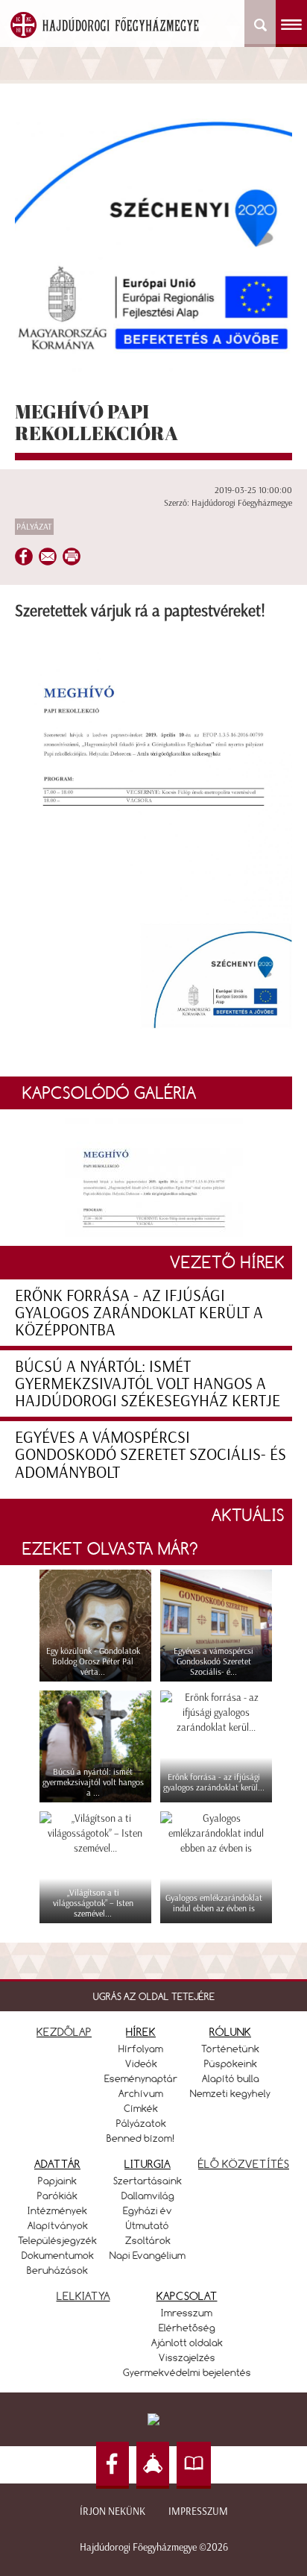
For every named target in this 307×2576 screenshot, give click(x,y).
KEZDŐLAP (64, 2032)
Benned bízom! (141, 2138)
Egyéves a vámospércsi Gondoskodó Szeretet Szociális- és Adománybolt (151, 1454)
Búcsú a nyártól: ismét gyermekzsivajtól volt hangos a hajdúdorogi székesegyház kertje (148, 1383)
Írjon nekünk (113, 2511)
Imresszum (187, 2313)
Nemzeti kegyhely (230, 2093)
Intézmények (57, 2210)
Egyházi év (148, 2210)
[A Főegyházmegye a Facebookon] (113, 2465)
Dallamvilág (148, 2196)
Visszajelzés (187, 2357)
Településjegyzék (57, 2240)
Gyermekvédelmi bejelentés (187, 2372)
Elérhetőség (187, 2328)
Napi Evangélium (148, 2255)
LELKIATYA (83, 2296)
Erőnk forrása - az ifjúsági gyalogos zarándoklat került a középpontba (139, 1313)
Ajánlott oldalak (187, 2342)
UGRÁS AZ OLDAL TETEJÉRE (154, 1996)
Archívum (141, 2093)
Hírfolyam (141, 2049)
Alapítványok (58, 2225)
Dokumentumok (58, 2255)
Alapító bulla (231, 2078)
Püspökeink (231, 2063)
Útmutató (148, 2225)
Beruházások (57, 2270)
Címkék (141, 2108)
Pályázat (34, 527)
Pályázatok (141, 2123)
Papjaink (57, 2181)
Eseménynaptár (141, 2078)
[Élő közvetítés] (153, 2465)
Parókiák (57, 2196)
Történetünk (230, 2049)
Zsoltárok (148, 2240)
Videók (141, 2063)
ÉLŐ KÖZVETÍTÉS (244, 2164)
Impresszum (198, 2511)
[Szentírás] (194, 2465)
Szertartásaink (148, 2181)
